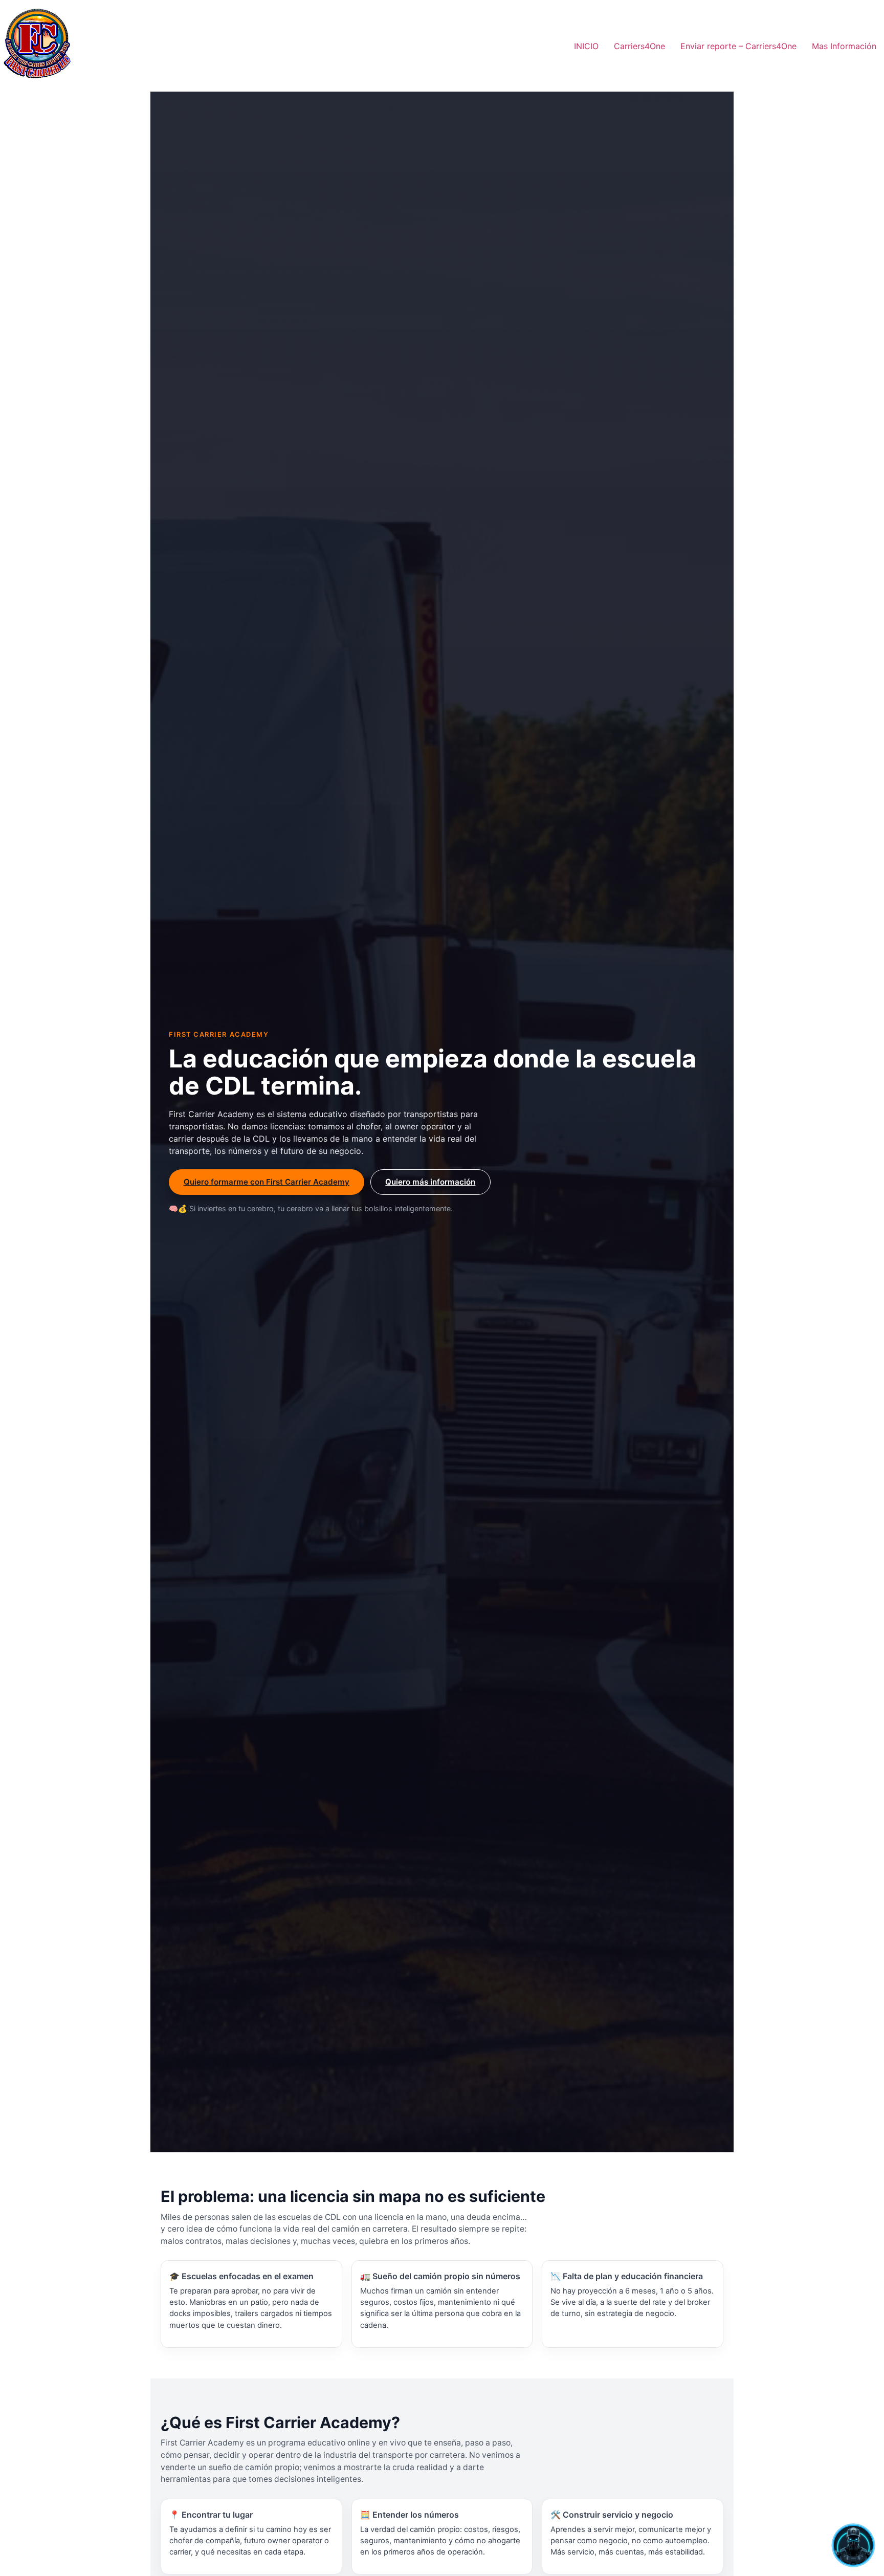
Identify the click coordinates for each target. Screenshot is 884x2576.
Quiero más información (430, 1182)
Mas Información (844, 46)
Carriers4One (639, 46)
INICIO (586, 46)
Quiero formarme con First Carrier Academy (267, 1182)
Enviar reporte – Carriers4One (738, 46)
